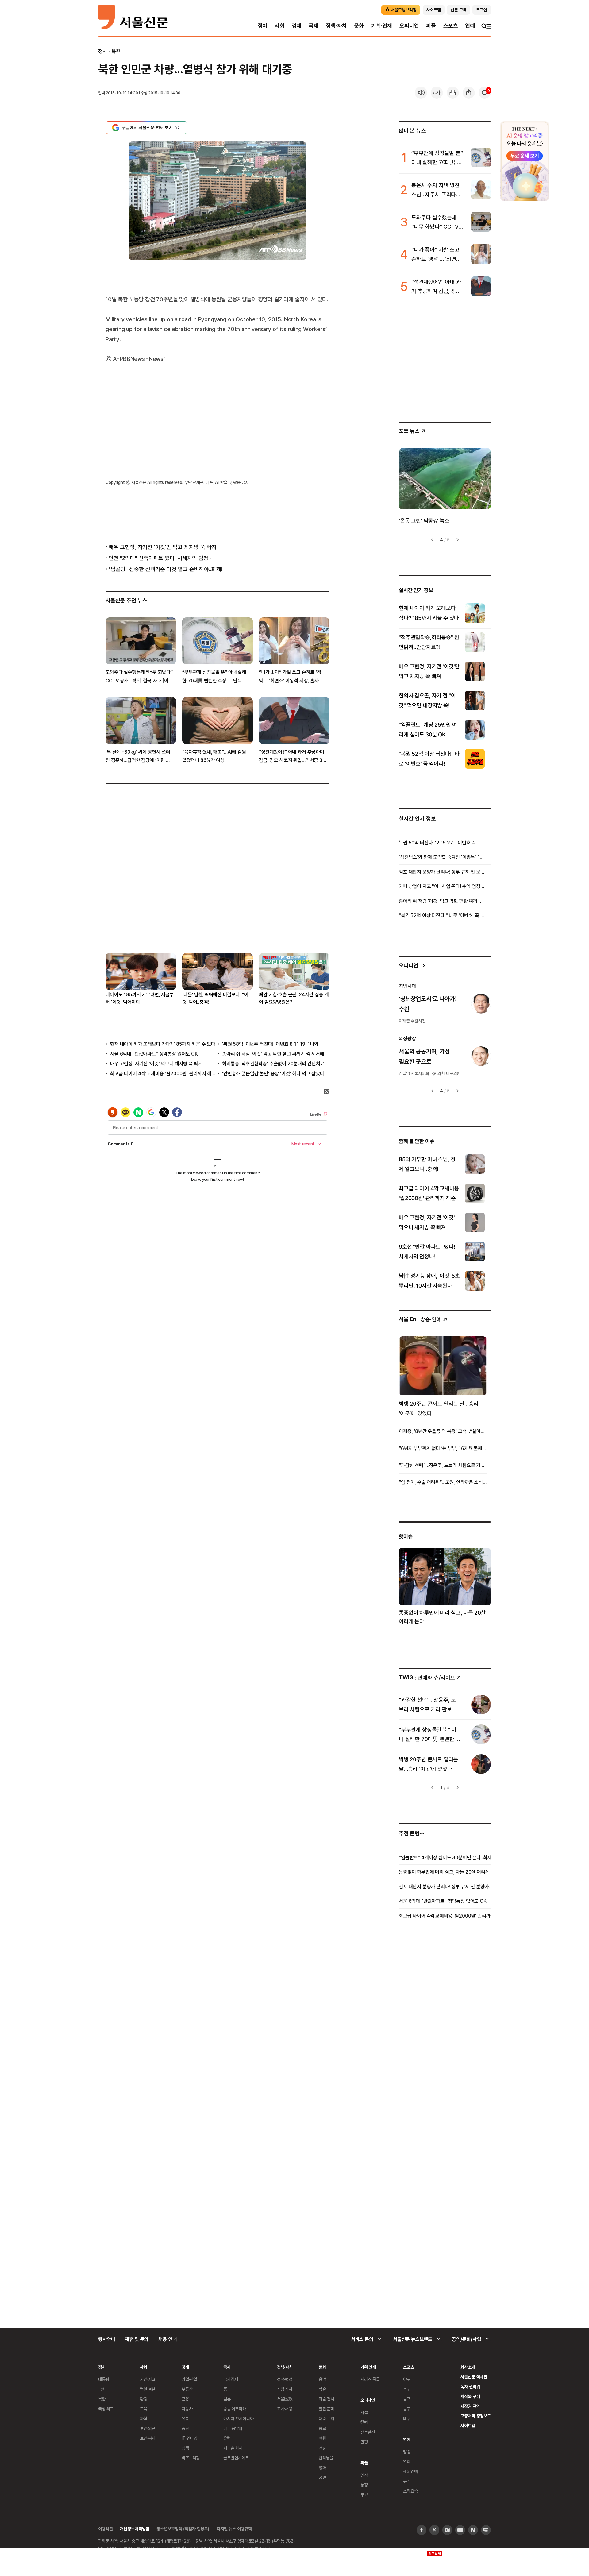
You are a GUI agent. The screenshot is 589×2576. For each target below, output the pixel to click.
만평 (364, 2442)
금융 (185, 2399)
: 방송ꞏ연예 (420, 1319)
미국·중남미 (233, 2428)
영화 (322, 2468)
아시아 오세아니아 (239, 2418)
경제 (297, 26)
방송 (407, 2452)
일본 (227, 2399)
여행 (322, 2438)
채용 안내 (167, 2339)
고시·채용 (285, 2409)
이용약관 (105, 2529)
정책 (185, 2448)
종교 (322, 2428)
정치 (263, 26)
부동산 (187, 2389)
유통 (185, 2418)
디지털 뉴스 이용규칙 (234, 2529)
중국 (227, 2389)
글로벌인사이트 (236, 2458)
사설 (364, 2412)
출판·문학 (326, 2409)
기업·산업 (189, 2379)
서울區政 (285, 2399)
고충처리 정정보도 (476, 2416)
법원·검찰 (148, 2389)
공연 (322, 2477)
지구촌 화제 (233, 2448)
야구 (407, 2379)
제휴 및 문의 (137, 2339)
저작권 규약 (470, 2406)
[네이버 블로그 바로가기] (486, 2530)
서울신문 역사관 (474, 2377)
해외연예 (410, 2471)
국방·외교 (106, 2409)
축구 (407, 2389)
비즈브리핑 (191, 2458)
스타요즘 (410, 2491)
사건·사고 (148, 2379)
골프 (407, 2399)
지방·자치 (285, 2389)
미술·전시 (326, 2399)
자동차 (187, 2409)
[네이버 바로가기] (473, 2530)
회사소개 (468, 2367)
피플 (431, 26)
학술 (322, 2389)
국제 (314, 26)
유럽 (227, 2438)
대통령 (104, 2379)
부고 (364, 2495)
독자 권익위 (470, 2387)
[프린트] (453, 93)
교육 (144, 2409)
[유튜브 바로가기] (460, 2530)
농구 (407, 2409)
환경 (144, 2399)
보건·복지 (148, 2438)
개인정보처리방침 (135, 2529)
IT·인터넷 (189, 2438)
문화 (359, 26)
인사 (364, 2475)
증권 (185, 2428)
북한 (116, 51)
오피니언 (409, 26)
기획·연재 (382, 26)
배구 (407, 2418)
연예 (470, 26)
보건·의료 (148, 2428)
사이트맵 (468, 2425)
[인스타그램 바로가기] (447, 2530)
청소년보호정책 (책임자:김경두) (183, 2529)
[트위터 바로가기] (434, 2530)
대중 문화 (327, 2418)
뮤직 (407, 2481)
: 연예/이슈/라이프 (427, 1677)
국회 (102, 2389)
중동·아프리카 (235, 2409)
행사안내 (107, 2339)
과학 (144, 2418)
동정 (364, 2485)
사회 (279, 26)
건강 (322, 2448)
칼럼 (364, 2422)
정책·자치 (336, 26)
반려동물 (326, 2458)
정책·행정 (285, 2379)
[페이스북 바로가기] (422, 2530)
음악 (322, 2379)
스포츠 (450, 26)
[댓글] (485, 93)
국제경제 (231, 2379)
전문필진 (368, 2432)
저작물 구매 (470, 2396)
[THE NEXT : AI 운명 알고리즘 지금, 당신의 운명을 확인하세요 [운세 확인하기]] (525, 161)
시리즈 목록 (370, 2379)
